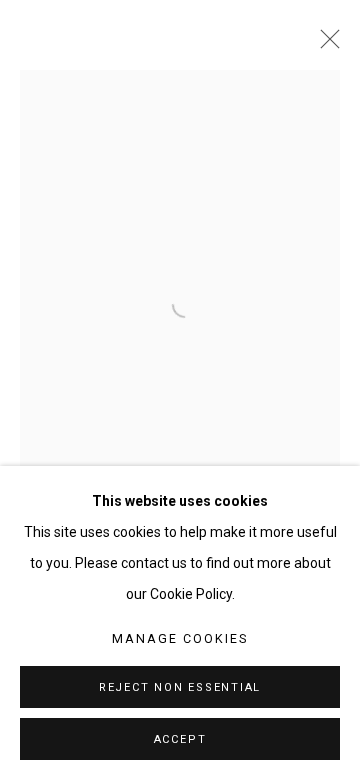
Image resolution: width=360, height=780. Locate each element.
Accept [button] (180, 739)
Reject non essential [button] (180, 687)
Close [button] (325, 45)
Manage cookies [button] (180, 638)
